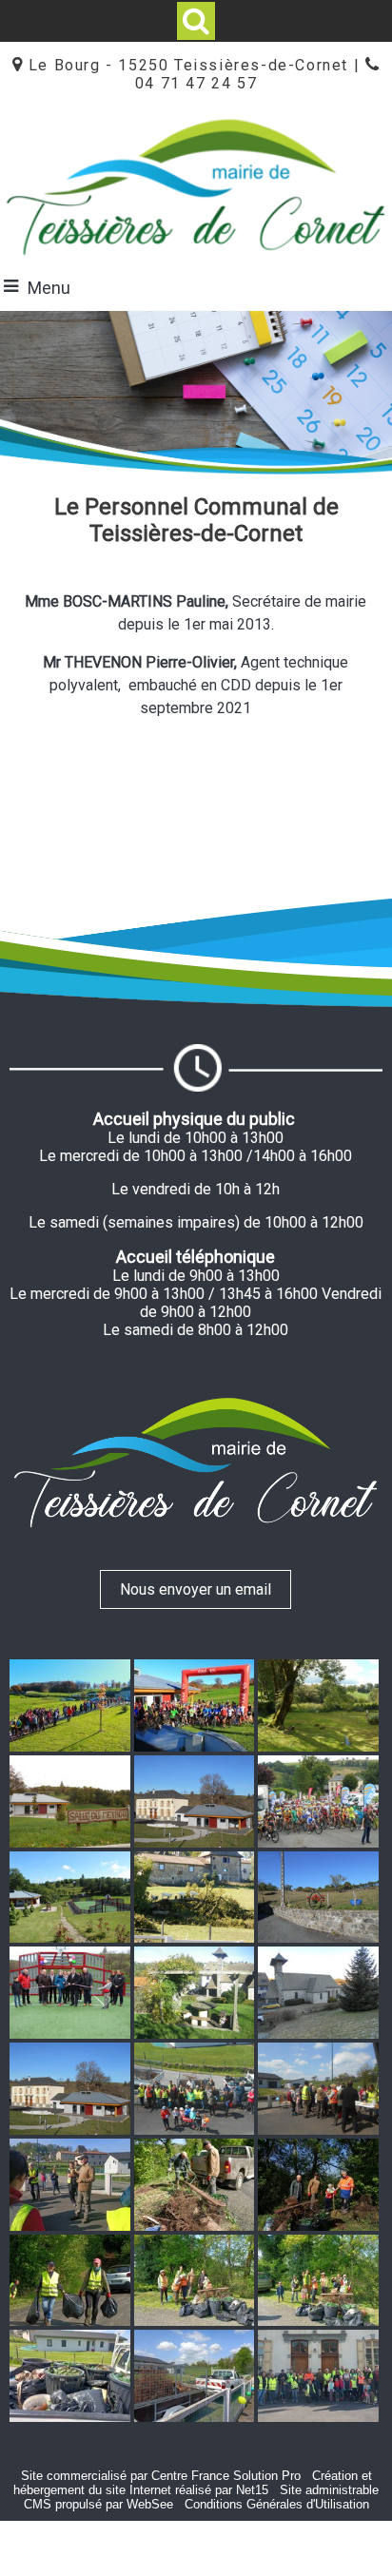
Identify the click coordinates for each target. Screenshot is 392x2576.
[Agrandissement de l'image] (70, 1704)
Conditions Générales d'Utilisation (277, 2504)
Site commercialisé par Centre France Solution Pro (161, 2476)
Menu (49, 288)
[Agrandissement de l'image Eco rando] (195, 2088)
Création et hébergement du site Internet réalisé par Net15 (193, 2483)
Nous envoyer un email (196, 1589)
